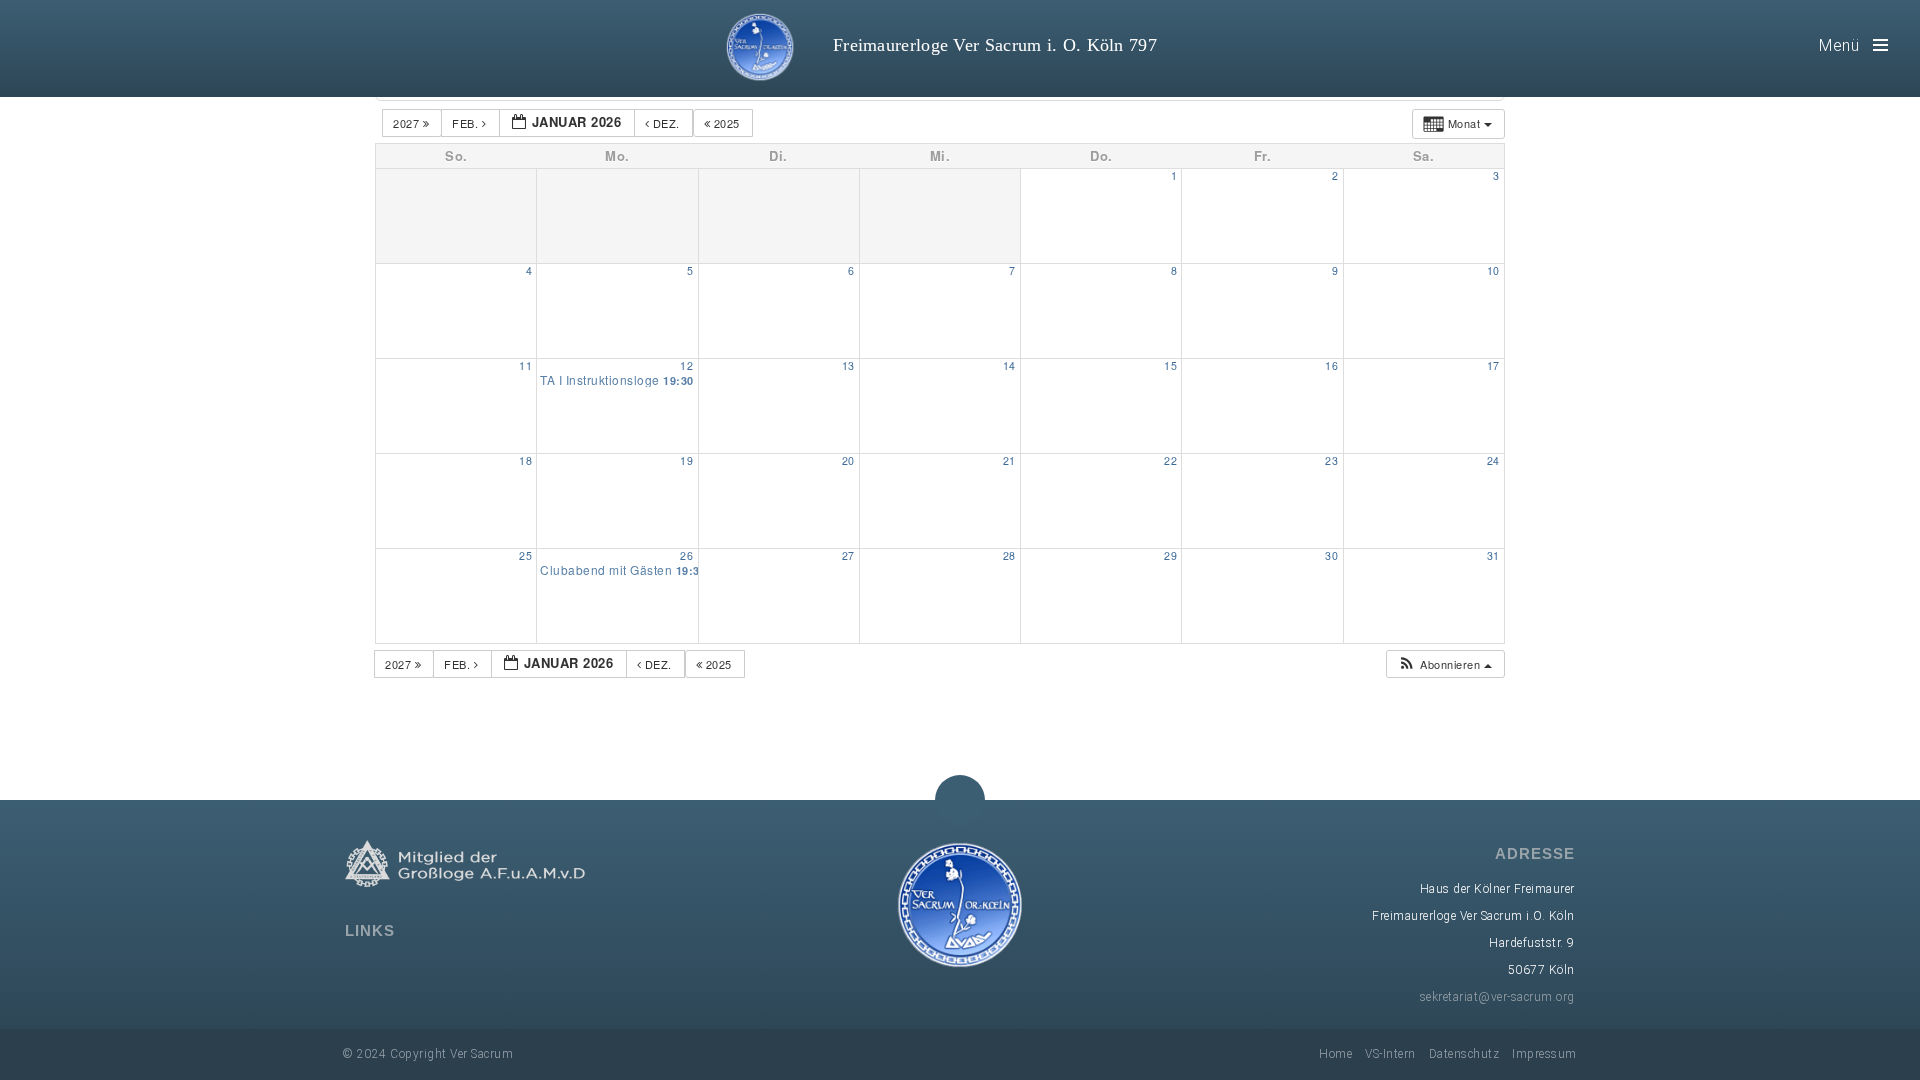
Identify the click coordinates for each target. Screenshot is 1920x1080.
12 (686, 365)
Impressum (1544, 1054)
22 (1170, 460)
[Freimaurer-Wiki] (416, 970)
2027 (408, 123)
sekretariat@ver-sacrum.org (1497, 997)
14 (1009, 365)
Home (1335, 1054)
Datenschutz (1464, 1054)
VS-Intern (1390, 1054)
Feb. (467, 123)
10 (1493, 270)
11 (525, 365)
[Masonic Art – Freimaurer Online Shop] (503, 970)
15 (1170, 365)
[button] (1444, 664)
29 (1170, 555)
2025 (726, 123)
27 (848, 555)
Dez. (666, 123)
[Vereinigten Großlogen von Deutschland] (387, 970)
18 (525, 460)
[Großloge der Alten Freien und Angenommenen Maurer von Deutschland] (358, 970)
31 (1493, 555)
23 (1331, 460)
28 (1009, 555)
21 (1009, 460)
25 (525, 555)
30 (1331, 555)
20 (848, 460)
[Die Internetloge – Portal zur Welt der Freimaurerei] (445, 970)
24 (1493, 460)
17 (1493, 365)
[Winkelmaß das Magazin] (474, 970)
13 (848, 365)
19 (686, 460)
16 (1331, 365)
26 (686, 555)
